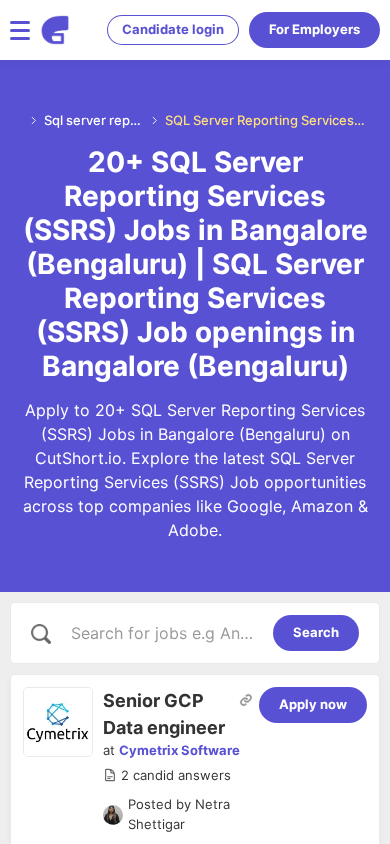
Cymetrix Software (179, 750)
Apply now (313, 704)
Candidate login (173, 29)
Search (316, 632)
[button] (167, 776)
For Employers (314, 29)
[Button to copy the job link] (246, 700)
